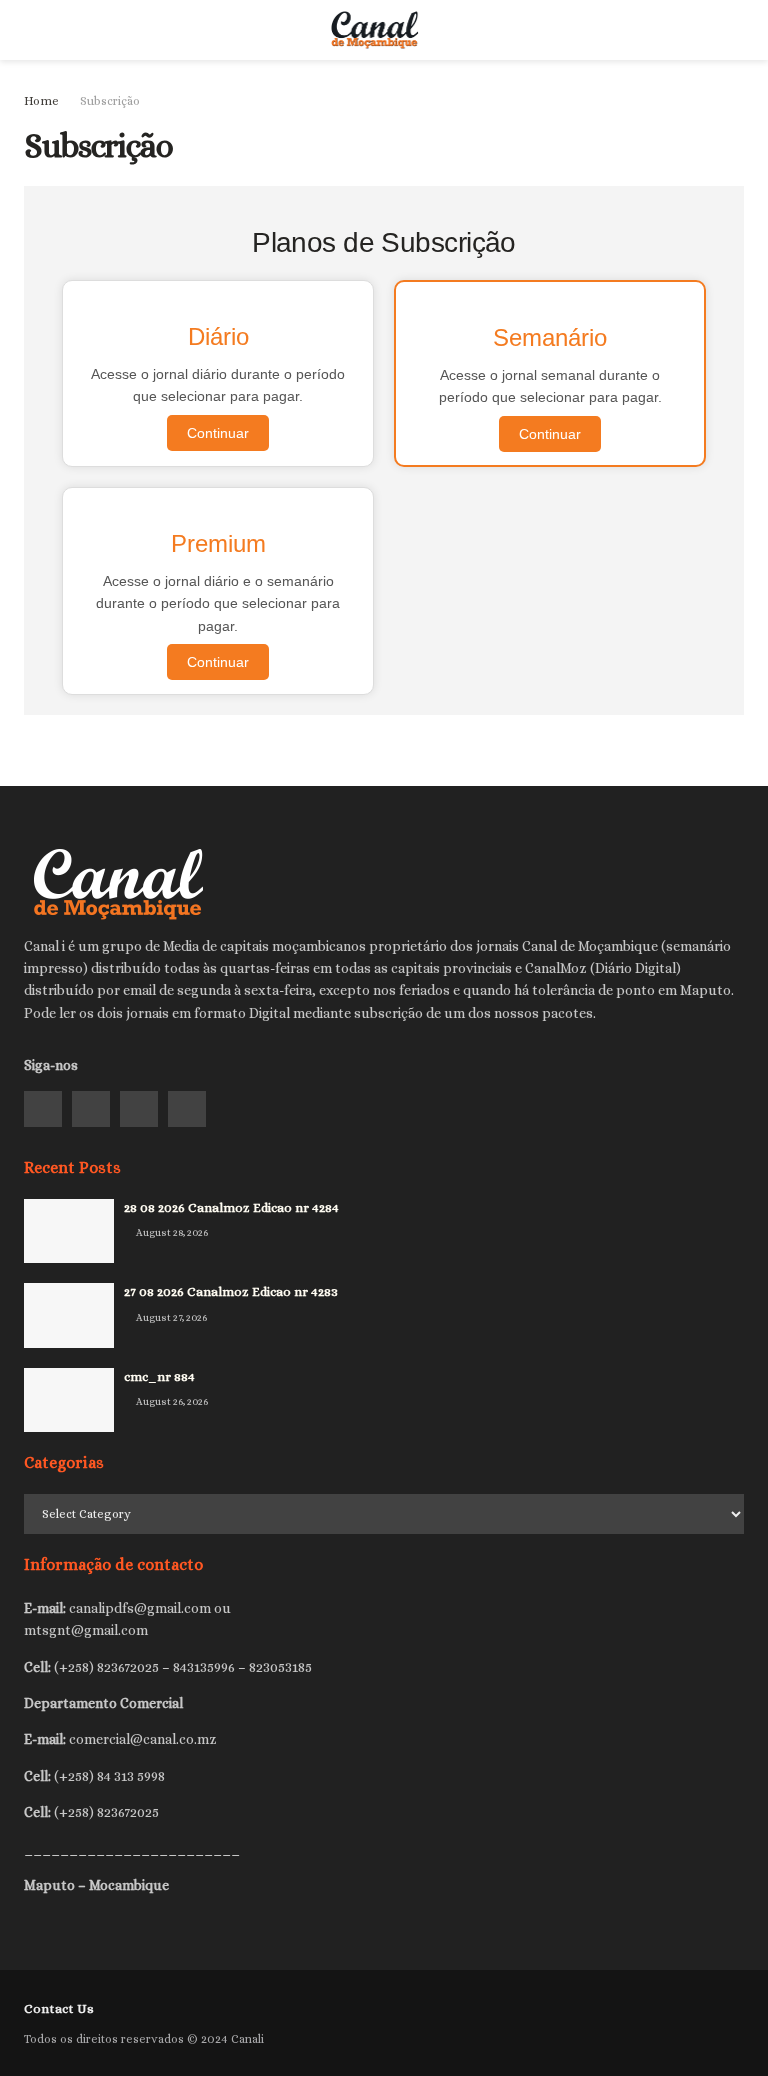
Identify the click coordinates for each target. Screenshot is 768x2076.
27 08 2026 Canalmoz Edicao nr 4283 (231, 1291)
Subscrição (110, 101)
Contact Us (59, 2008)
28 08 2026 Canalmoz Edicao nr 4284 (231, 1207)
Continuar (218, 433)
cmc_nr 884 (159, 1376)
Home (41, 101)
